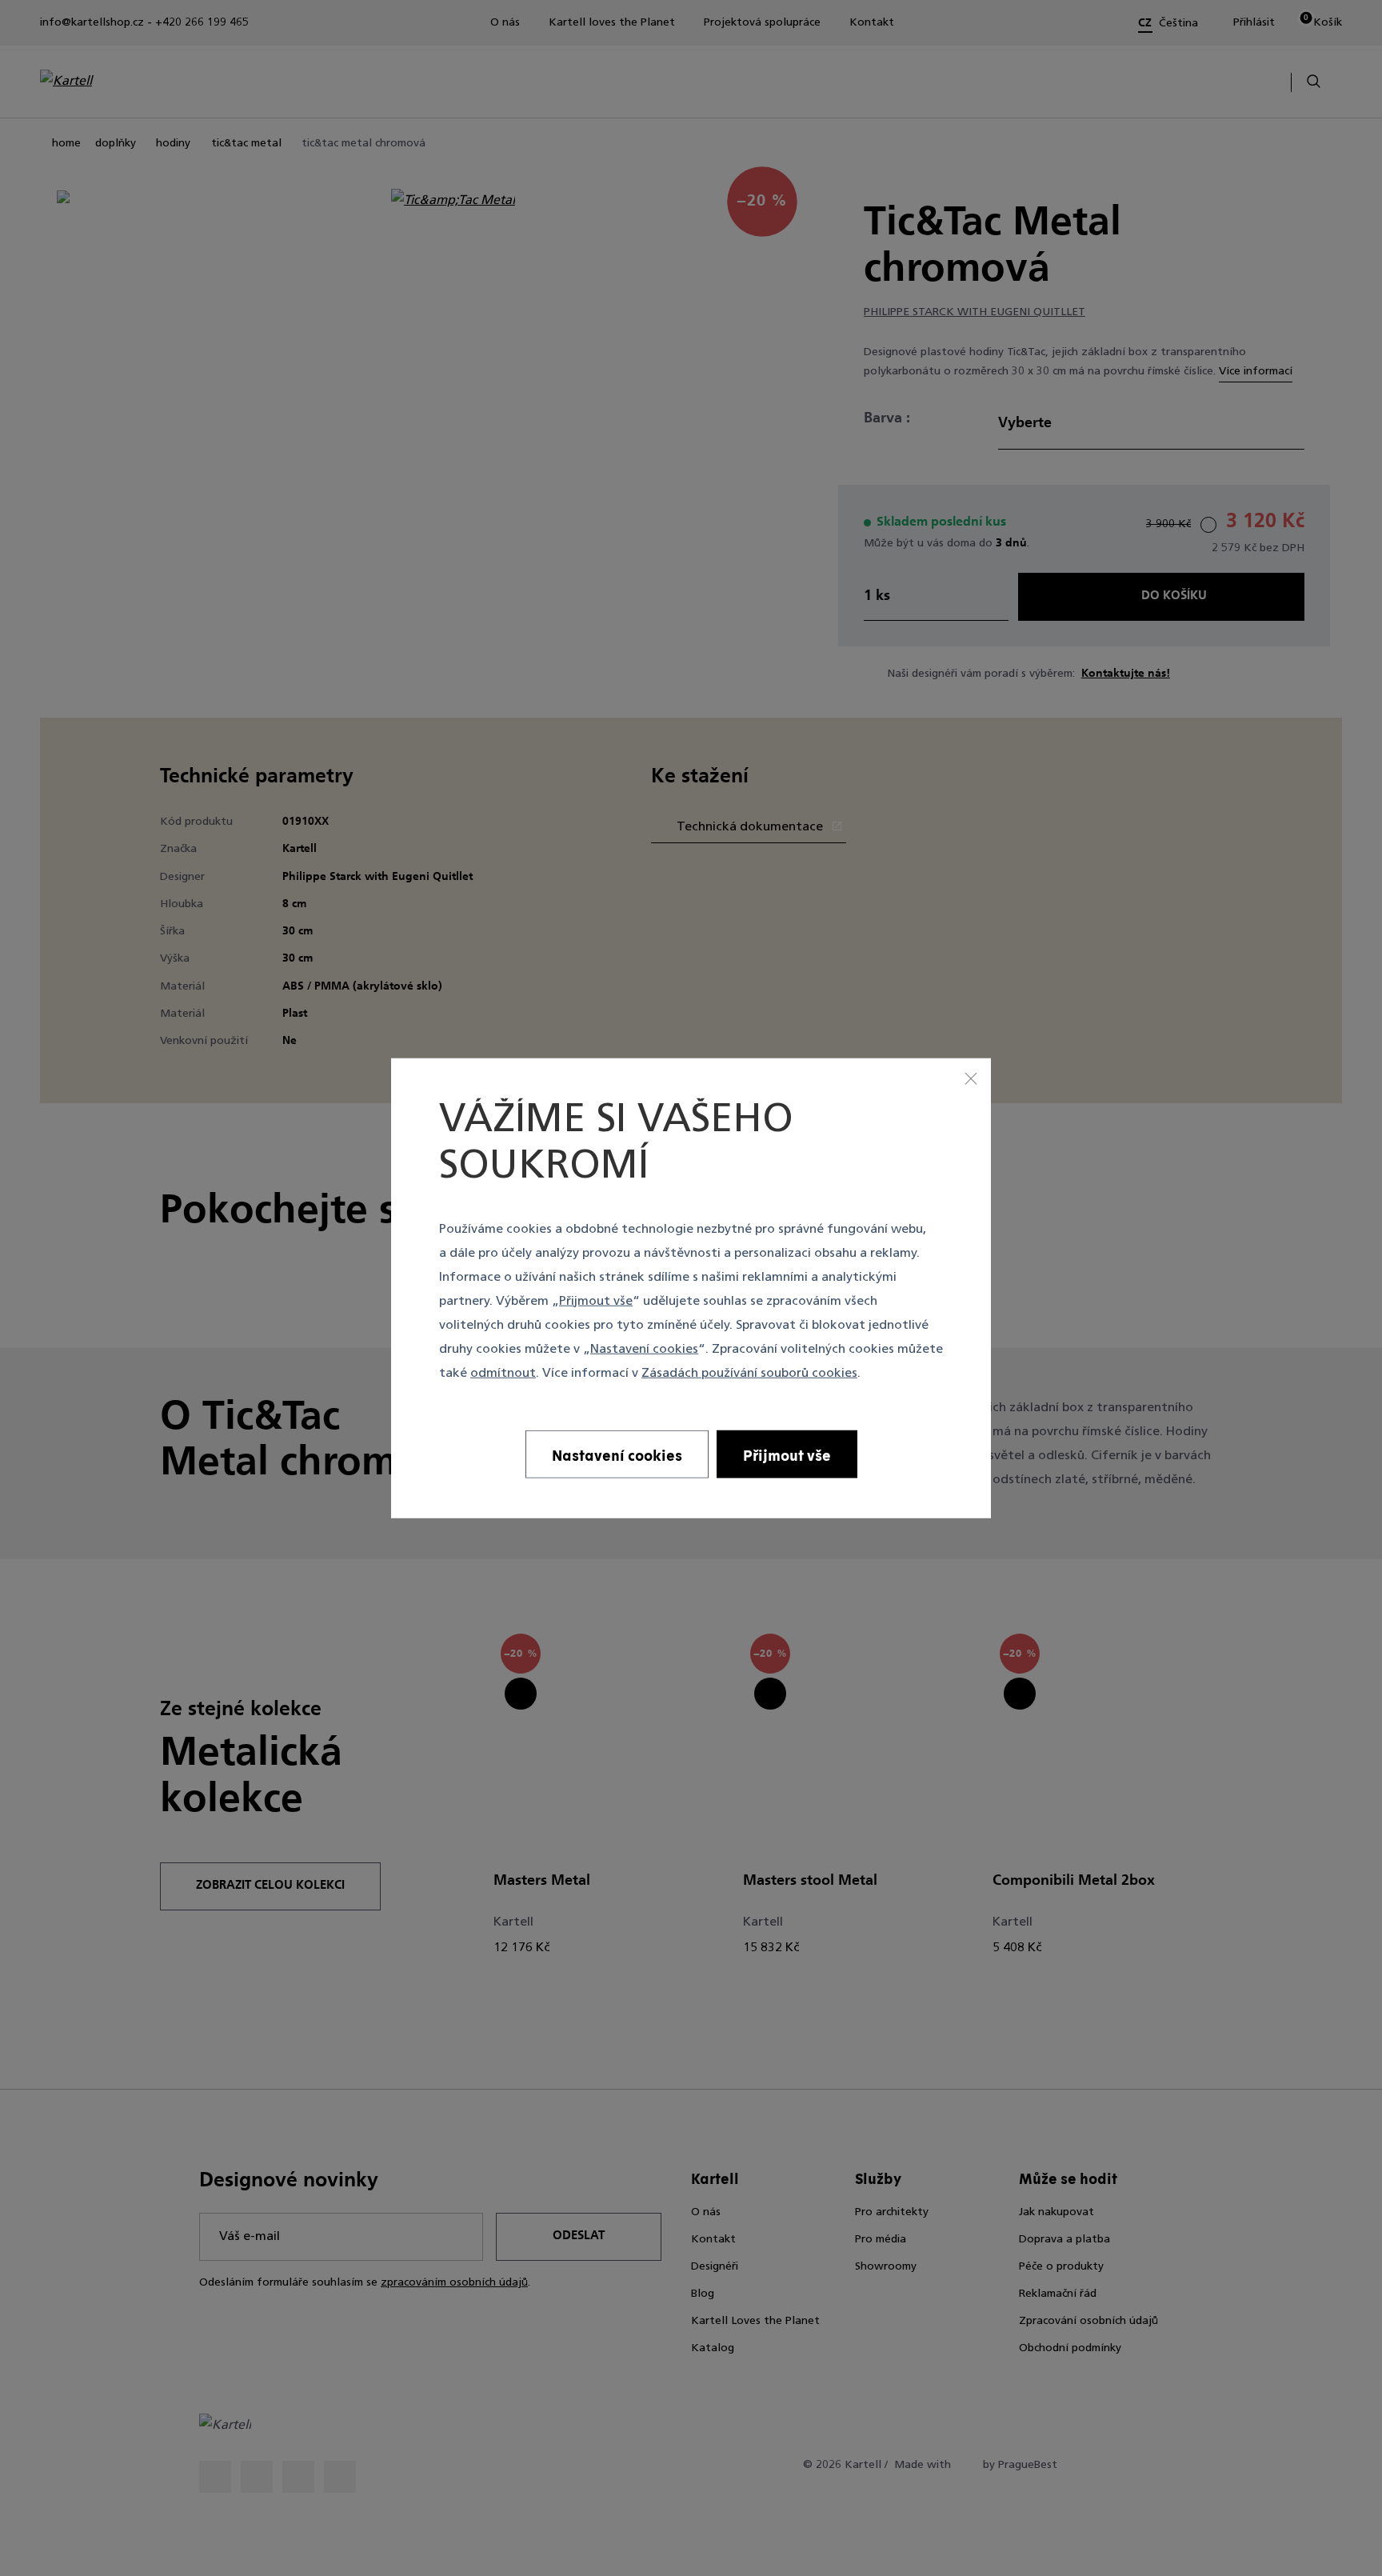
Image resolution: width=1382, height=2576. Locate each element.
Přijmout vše (596, 1301)
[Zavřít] (971, 1078)
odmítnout (503, 1373)
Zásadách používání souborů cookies (749, 1373)
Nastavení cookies (644, 1349)
